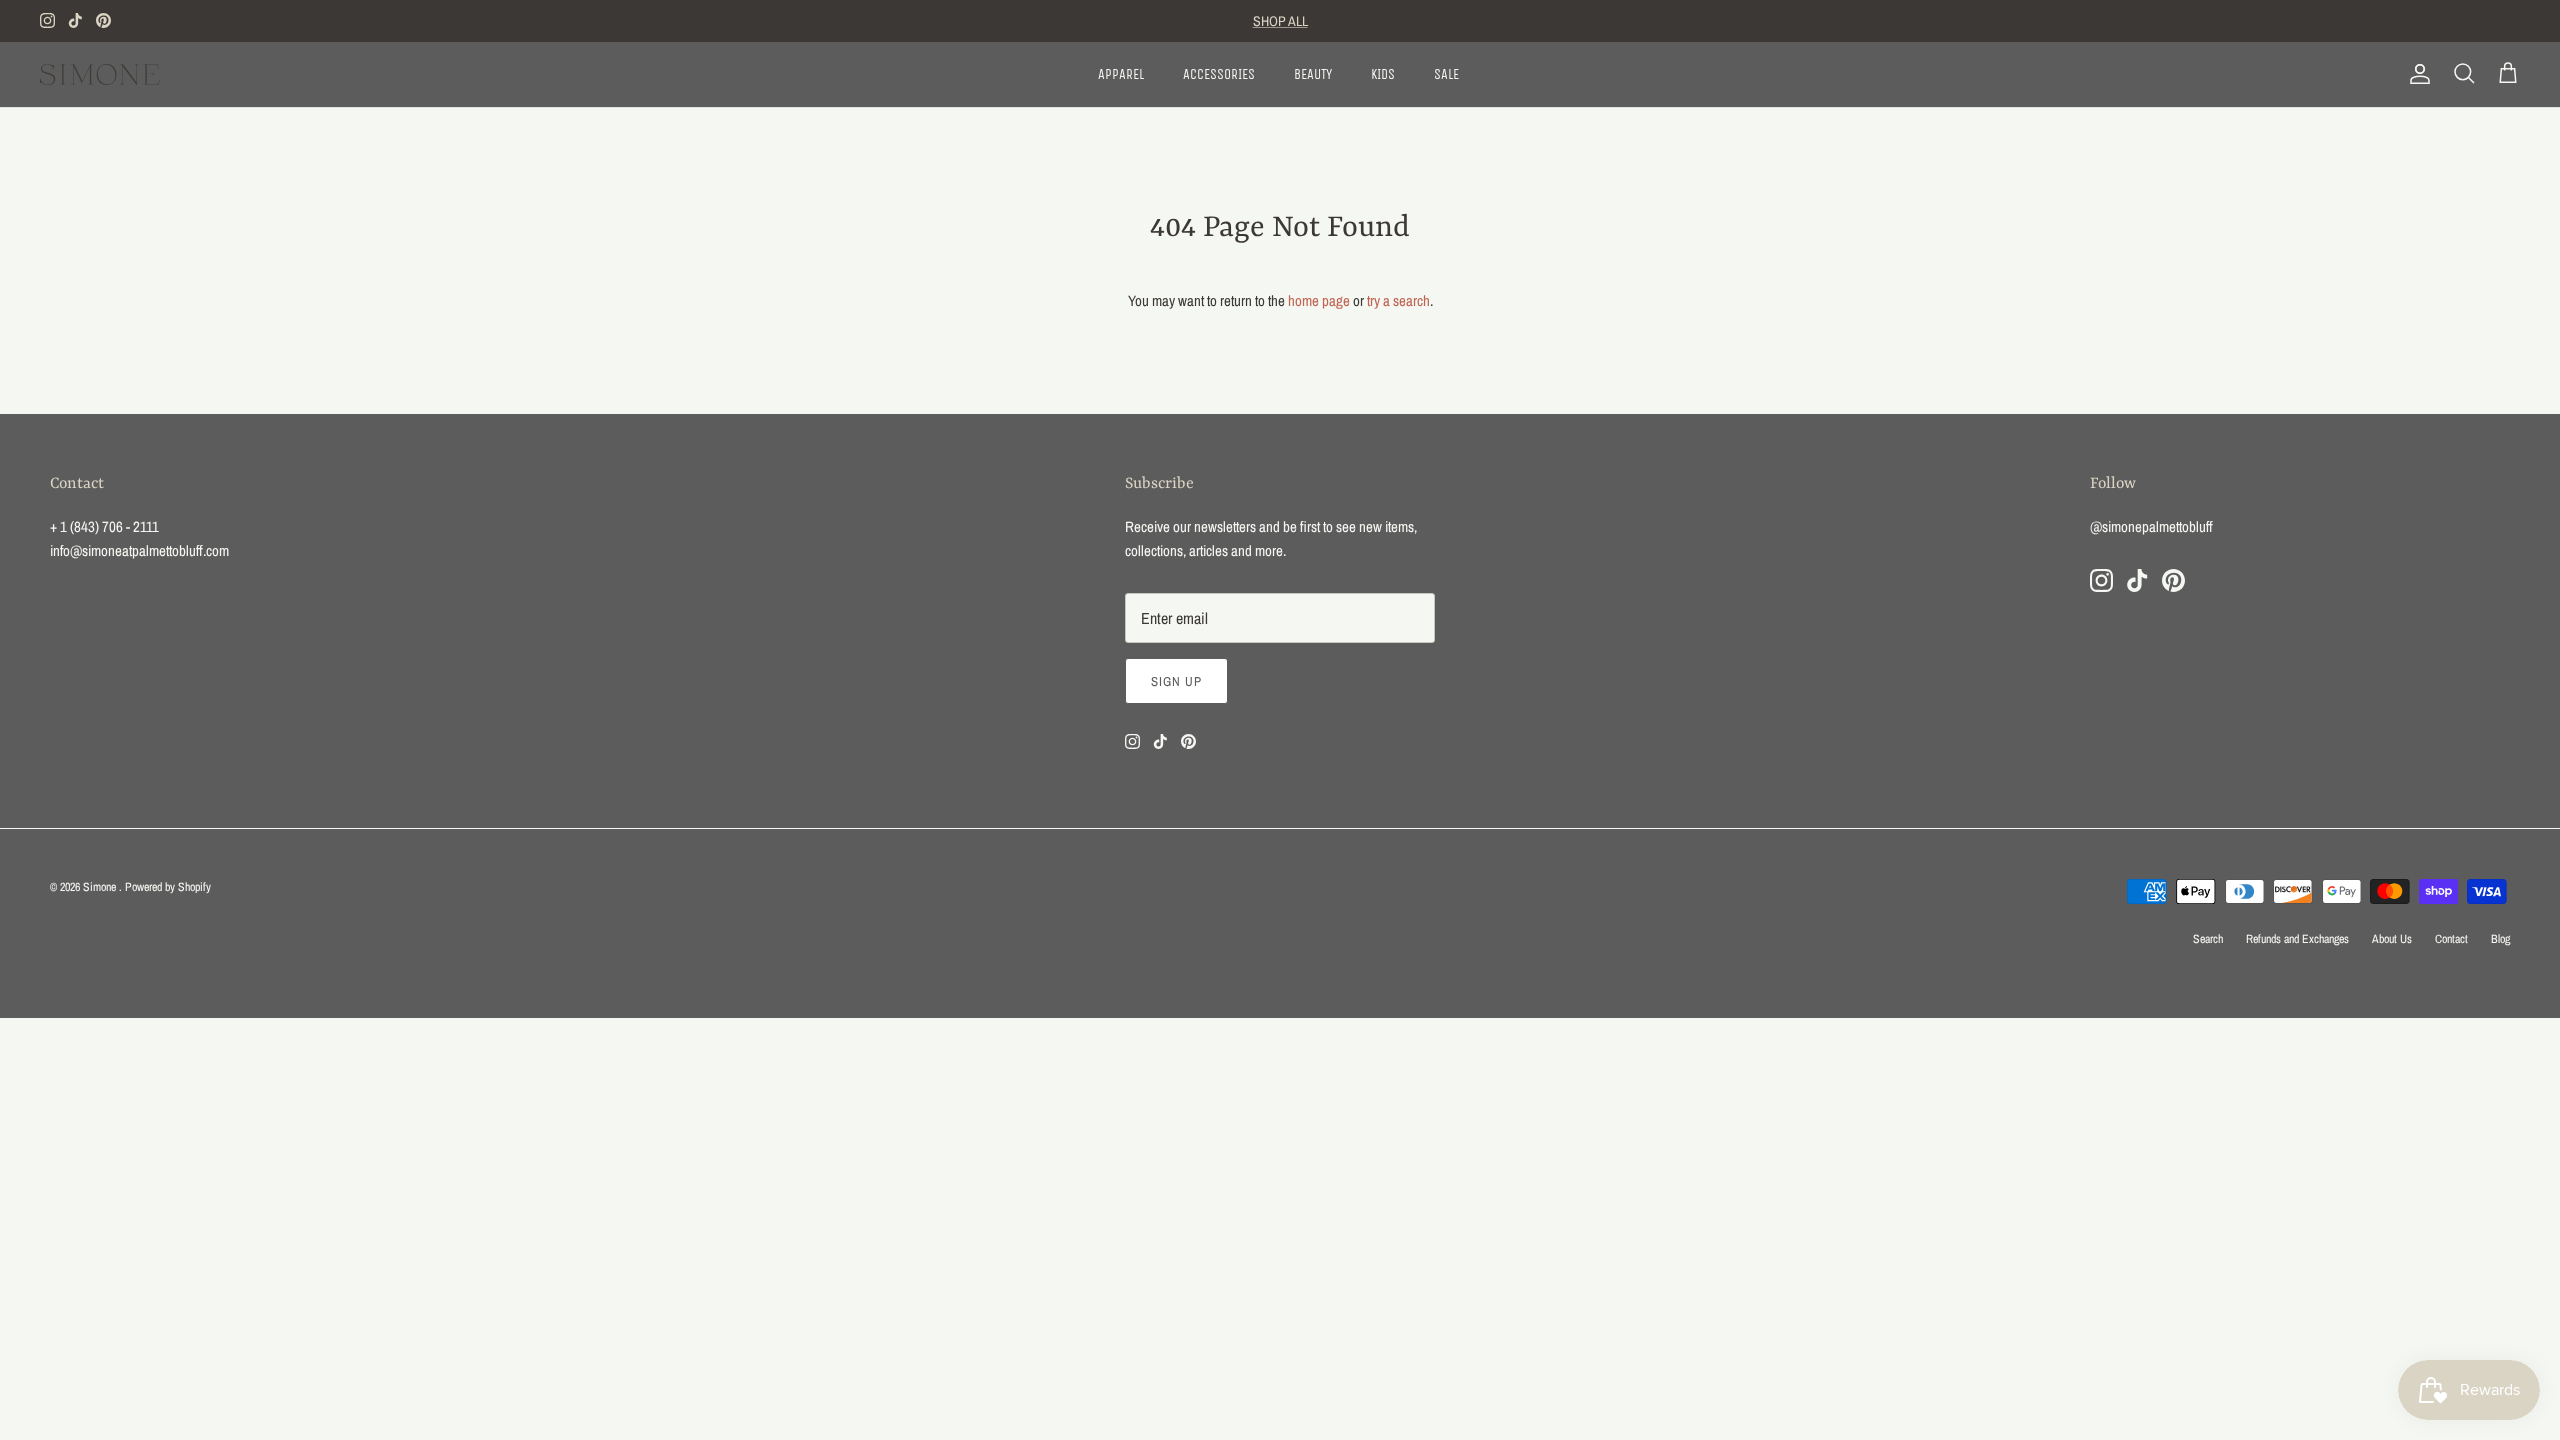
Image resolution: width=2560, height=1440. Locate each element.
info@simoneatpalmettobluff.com (139, 550)
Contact (2451, 939)
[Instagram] (47, 20)
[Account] (2416, 74)
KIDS (1383, 74)
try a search (1398, 300)
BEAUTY (1313, 74)
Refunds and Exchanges (2297, 939)
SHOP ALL (1280, 21)
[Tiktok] (75, 20)
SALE (1446, 74)
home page (1319, 300)
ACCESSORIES (1219, 74)
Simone (101, 887)
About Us (2392, 939)
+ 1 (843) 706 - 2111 (104, 526)
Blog (2500, 939)
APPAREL (1121, 74)
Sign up (1176, 681)
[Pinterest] (103, 20)
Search (2208, 939)
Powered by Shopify (168, 887)
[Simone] (100, 74)
